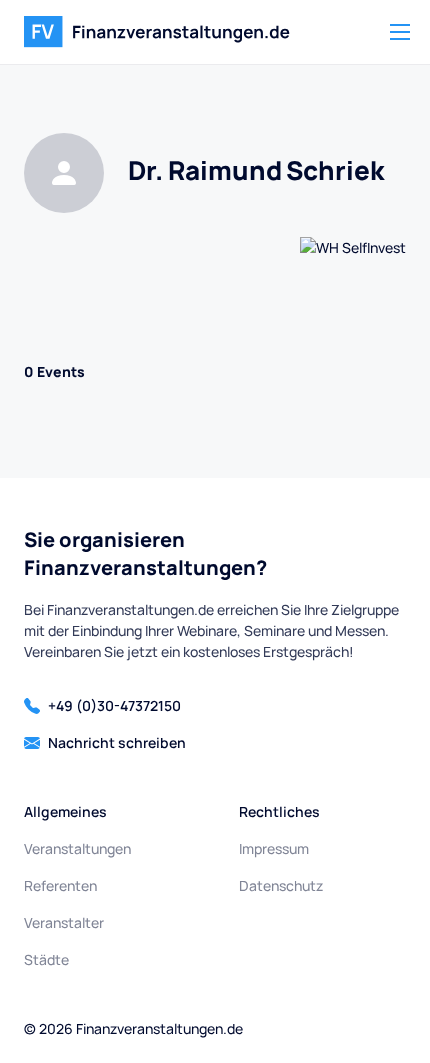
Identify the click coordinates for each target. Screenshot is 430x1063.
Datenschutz (281, 885)
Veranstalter (64, 922)
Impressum (274, 848)
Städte (46, 959)
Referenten (60, 885)
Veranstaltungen (77, 848)
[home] (157, 32)
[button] (400, 32)
